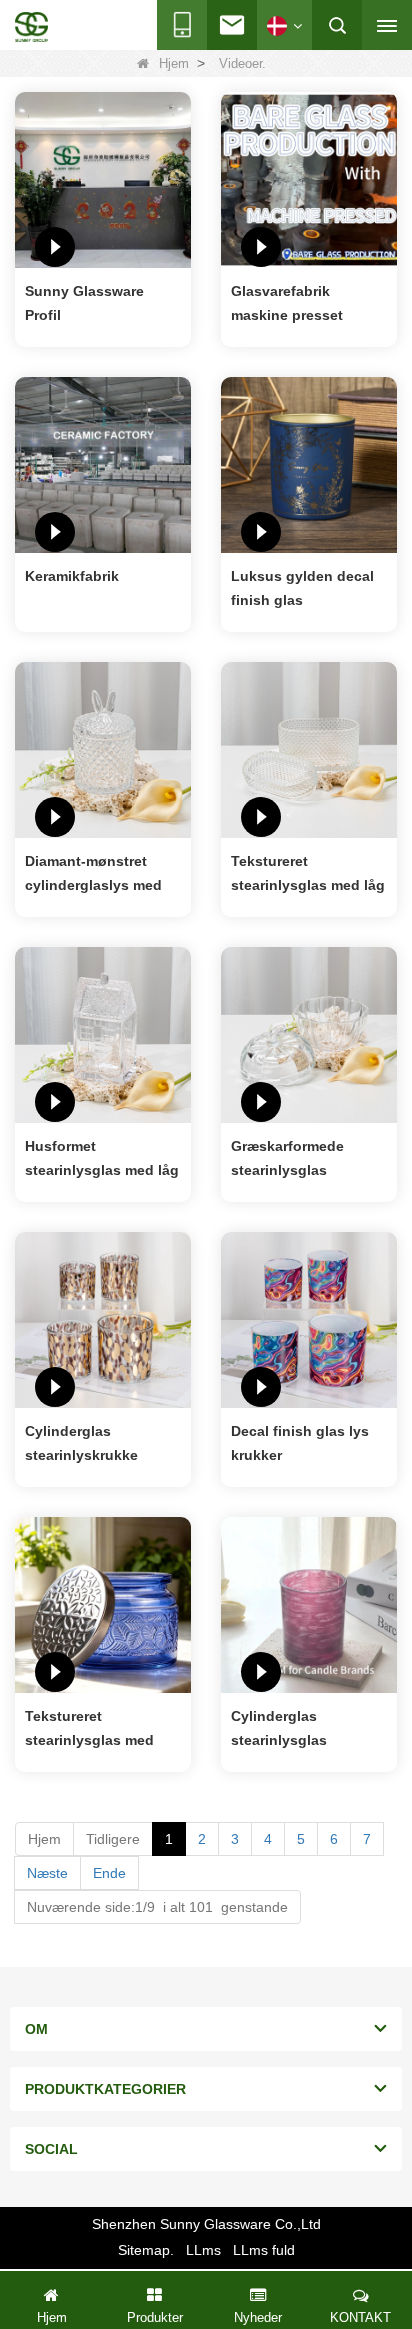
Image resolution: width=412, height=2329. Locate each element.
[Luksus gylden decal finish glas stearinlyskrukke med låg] (309, 464)
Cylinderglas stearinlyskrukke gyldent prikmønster (94, 1445)
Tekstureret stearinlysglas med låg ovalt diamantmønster (308, 875)
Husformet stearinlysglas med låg (102, 1158)
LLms (203, 2250)
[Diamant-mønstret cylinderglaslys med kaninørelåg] (103, 749)
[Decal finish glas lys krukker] (309, 1319)
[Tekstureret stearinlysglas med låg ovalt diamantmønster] (309, 749)
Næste (47, 1873)
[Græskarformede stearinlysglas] (309, 1034)
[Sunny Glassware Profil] (103, 179)
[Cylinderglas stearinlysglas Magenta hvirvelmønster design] (309, 1604)
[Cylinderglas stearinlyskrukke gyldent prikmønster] (103, 1319)
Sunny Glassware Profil (84, 303)
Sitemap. (146, 2250)
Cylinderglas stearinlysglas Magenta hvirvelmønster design (307, 1730)
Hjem (174, 63)
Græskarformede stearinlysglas (287, 1158)
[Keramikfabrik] (103, 464)
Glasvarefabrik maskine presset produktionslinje (287, 305)
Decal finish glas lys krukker (300, 1443)
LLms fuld (264, 2250)
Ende (109, 1873)
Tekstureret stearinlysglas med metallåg (89, 1730)
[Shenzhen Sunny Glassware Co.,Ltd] (31, 27)
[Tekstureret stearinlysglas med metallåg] (103, 1604)
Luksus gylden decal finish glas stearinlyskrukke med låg (304, 590)
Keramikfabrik (72, 576)
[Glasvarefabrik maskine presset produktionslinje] (309, 179)
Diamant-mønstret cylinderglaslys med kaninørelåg (93, 875)
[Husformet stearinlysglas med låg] (103, 1034)
